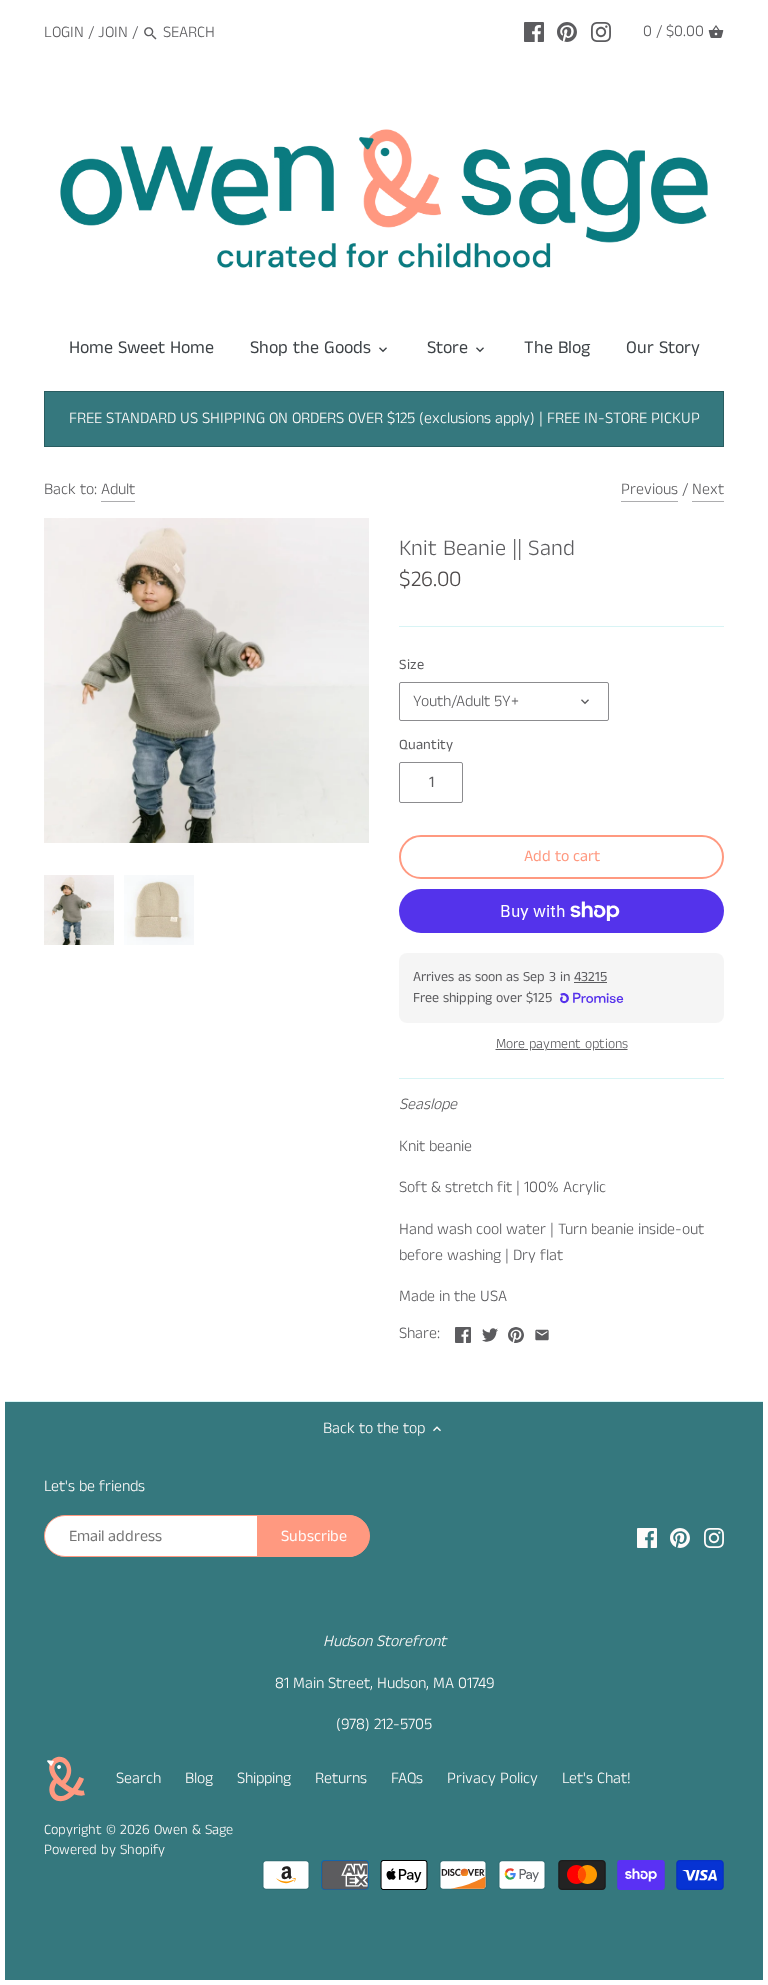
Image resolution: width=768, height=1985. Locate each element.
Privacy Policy (492, 1778)
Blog (199, 1778)
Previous (649, 489)
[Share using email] (542, 1331)
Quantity (426, 745)
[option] (79, 910)
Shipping (264, 1778)
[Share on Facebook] (463, 1331)
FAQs (407, 1778)
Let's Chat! (596, 1778)
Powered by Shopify (104, 1850)
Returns (341, 1778)
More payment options (562, 1044)
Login (64, 32)
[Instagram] (601, 32)
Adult (118, 489)
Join (113, 32)
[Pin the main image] (516, 1331)
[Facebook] (534, 32)
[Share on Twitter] (490, 1331)
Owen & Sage (193, 1830)
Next (708, 489)
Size (411, 665)
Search (138, 1778)
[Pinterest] (567, 32)
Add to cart (562, 856)
